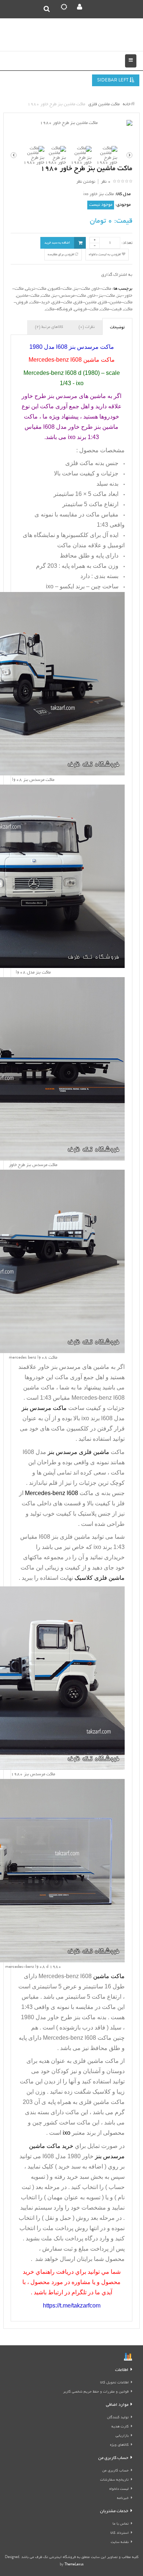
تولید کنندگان (118, 2418)
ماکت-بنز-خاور (101, 296)
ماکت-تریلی (36, 289)
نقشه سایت (120, 2542)
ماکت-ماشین (28, 296)
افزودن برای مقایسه (61, 255)
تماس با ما (121, 2524)
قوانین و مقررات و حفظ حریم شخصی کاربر (96, 2392)
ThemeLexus (74, 2565)
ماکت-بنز (82, 289)
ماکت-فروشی (86, 309)
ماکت (45, 296)
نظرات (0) (87, 327)
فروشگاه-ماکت (59, 309)
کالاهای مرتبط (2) (49, 327)
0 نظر (106, 182)
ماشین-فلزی (85, 302)
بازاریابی (122, 2436)
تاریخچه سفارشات (114, 2480)
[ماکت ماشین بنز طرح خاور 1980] (71, 123)
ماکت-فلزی (62, 302)
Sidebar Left (113, 81)
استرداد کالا (120, 2533)
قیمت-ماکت (111, 309)
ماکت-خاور (101, 289)
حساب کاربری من (115, 2471)
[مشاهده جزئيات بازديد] (128, 2358)
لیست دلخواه (119, 2489)
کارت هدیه (120, 2427)
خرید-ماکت (40, 302)
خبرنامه (123, 2498)
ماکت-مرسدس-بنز (69, 296)
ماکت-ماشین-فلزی (115, 302)
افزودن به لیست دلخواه (105, 255)
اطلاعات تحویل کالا (114, 2383)
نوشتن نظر (86, 182)
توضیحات (117, 328)
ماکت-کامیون (60, 289)
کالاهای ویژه (119, 2445)
